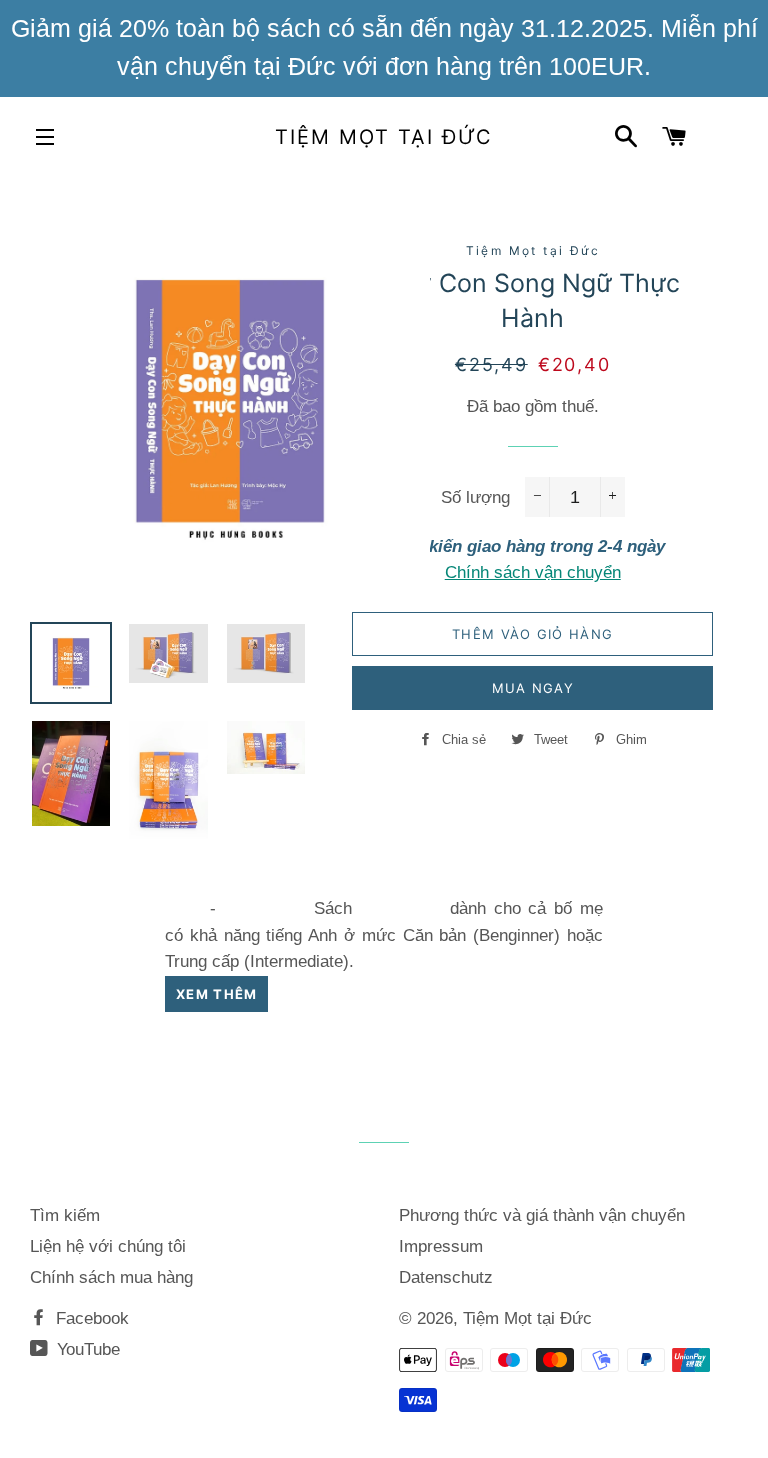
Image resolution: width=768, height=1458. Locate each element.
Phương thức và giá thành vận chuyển (542, 1215)
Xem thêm (216, 994)
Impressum (441, 1246)
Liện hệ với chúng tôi (108, 1246)
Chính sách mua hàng (111, 1277)
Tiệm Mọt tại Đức (384, 137)
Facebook (90, 1318)
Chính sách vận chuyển (533, 572)
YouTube (86, 1349)
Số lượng (475, 497)
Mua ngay (533, 688)
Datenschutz (446, 1277)
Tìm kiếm (65, 1215)
